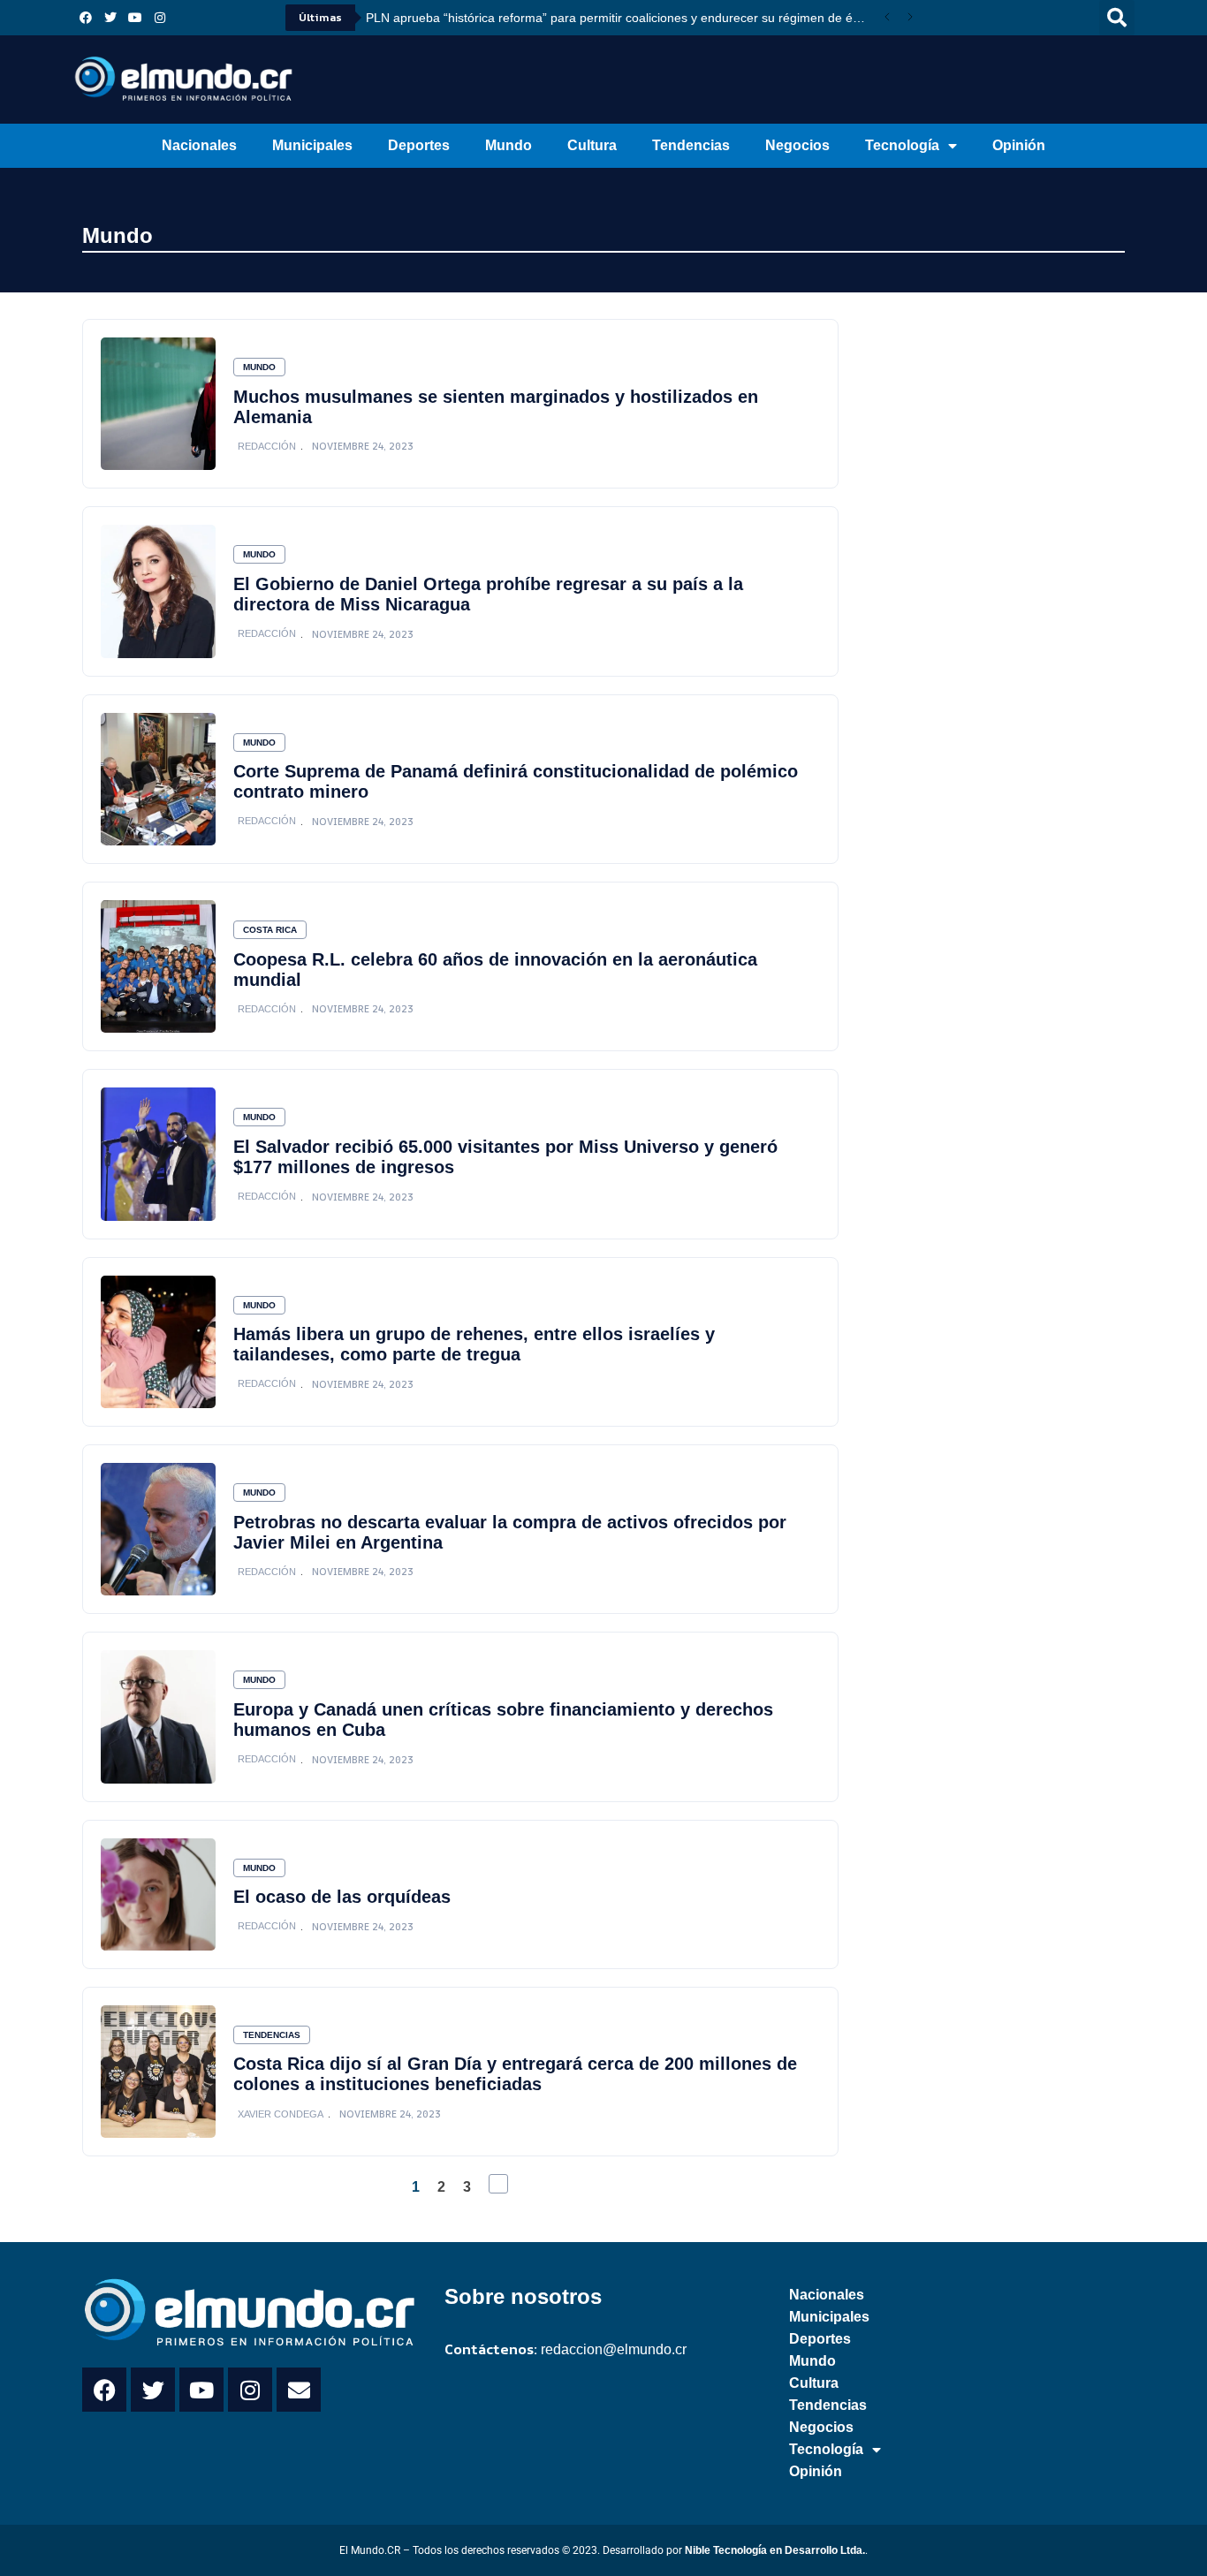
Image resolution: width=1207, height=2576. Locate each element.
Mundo (509, 145)
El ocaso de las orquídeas (342, 1897)
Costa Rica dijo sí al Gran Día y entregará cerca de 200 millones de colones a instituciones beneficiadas (515, 2074)
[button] (1117, 18)
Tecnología (902, 145)
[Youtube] (135, 18)
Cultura (592, 145)
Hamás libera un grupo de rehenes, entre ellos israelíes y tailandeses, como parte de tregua (474, 1344)
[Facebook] (86, 18)
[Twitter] (110, 18)
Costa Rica (270, 930)
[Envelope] (299, 2390)
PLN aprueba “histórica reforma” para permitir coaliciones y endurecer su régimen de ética (619, 18)
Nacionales (199, 145)
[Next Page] (498, 2184)
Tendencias (691, 145)
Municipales (312, 145)
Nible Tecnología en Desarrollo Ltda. (775, 2550)
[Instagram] (160, 18)
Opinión (1019, 145)
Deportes (419, 145)
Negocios (797, 145)
